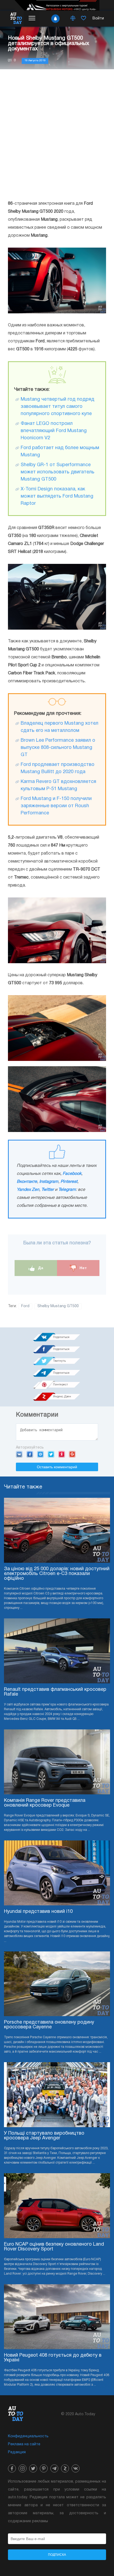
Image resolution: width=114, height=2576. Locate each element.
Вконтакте (27, 1182)
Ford (25, 1306)
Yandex (62, 1454)
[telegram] (54, 2468)
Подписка (57, 2555)
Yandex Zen (28, 1190)
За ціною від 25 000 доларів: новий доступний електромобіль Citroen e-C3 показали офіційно (57, 1574)
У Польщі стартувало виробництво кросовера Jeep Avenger (44, 2136)
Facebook (72, 1174)
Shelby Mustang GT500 (58, 1306)
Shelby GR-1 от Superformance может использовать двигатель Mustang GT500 (58, 472)
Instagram (49, 1182)
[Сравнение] (73, 19)
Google (72, 1454)
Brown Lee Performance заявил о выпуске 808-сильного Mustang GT (58, 748)
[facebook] (12, 2468)
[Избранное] (84, 19)
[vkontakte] (76, 2468)
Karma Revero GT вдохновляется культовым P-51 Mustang (58, 785)
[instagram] (23, 2468)
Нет (83, 1268)
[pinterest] (44, 2468)
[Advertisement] (57, 134)
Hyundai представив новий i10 (38, 1912)
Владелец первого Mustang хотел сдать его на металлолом (60, 727)
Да (40, 1268)
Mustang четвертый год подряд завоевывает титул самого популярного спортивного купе (58, 407)
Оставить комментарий (57, 1467)
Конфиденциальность (28, 2436)
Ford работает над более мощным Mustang (60, 452)
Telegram (67, 1190)
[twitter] (33, 2468)
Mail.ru (40, 1454)
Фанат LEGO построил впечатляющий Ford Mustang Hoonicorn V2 (54, 431)
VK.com (19, 1454)
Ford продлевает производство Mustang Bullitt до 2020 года (58, 768)
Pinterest (69, 1182)
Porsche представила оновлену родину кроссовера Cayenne (49, 2025)
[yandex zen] (65, 2468)
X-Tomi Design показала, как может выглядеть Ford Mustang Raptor (57, 496)
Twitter (48, 1190)
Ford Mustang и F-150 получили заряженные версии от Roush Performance (56, 806)
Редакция (17, 2452)
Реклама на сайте (24, 2444)
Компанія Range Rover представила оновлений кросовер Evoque (45, 1803)
